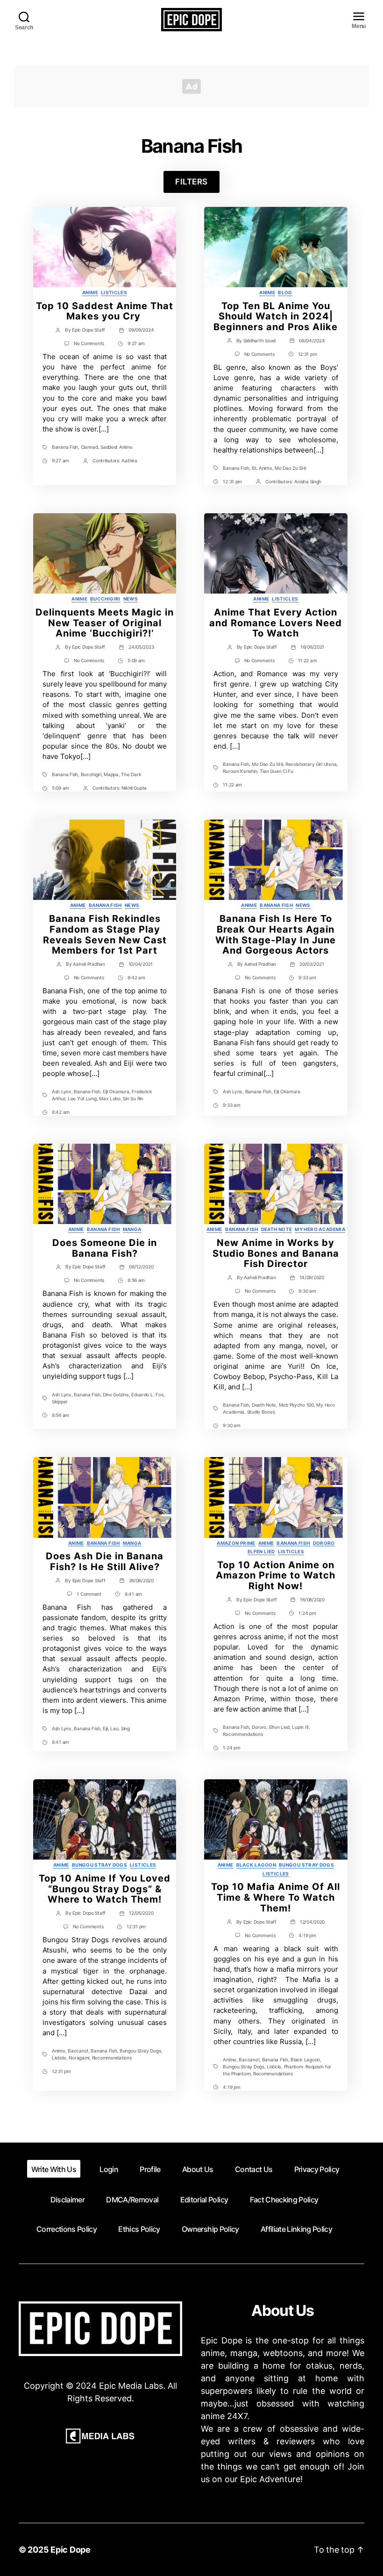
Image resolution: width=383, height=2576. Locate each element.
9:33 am (307, 977)
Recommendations (243, 1734)
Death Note (277, 1229)
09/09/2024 (141, 330)
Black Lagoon (256, 1865)
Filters (191, 182)
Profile (150, 2169)
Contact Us (254, 2169)
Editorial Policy (204, 2200)
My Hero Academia (320, 1229)
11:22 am (308, 660)
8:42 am (136, 977)
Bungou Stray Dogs (99, 1865)
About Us (198, 2169)
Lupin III (300, 1727)
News (131, 599)
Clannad (89, 447)
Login (109, 2169)
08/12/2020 (141, 1267)
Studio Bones (261, 1412)
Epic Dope (71, 2550)
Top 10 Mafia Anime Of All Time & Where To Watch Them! (276, 1897)
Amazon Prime (236, 1543)
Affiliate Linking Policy (296, 2229)
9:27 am (136, 343)
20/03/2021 (312, 964)
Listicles (114, 292)
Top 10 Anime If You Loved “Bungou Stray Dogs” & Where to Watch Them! (105, 1889)
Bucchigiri (105, 599)
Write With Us (54, 2169)
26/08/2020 (141, 1580)
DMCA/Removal (132, 2200)
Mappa (111, 774)
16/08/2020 (312, 1599)
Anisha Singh (308, 481)
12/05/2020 (141, 1913)
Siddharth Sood (259, 340)
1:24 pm (307, 1613)
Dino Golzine (116, 1394)
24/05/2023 (141, 647)
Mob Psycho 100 (296, 1405)
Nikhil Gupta (134, 788)
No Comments (89, 343)
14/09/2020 (312, 1277)
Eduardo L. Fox (147, 1394)
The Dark (131, 774)
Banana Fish (65, 447)
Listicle (59, 2058)
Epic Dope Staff (89, 330)
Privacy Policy (317, 2169)
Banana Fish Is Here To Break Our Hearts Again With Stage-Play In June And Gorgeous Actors (276, 934)
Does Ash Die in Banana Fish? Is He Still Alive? (105, 1561)
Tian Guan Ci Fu (277, 771)
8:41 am (133, 1594)
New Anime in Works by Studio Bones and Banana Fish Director (276, 1253)
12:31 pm (308, 354)
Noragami (79, 2058)
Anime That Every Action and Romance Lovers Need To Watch (276, 623)
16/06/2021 (312, 647)
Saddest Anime (117, 447)
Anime (90, 292)
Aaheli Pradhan (89, 964)
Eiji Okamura (116, 1091)
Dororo (324, 1543)
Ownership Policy (210, 2229)
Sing (125, 1728)
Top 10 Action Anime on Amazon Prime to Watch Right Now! (276, 1576)
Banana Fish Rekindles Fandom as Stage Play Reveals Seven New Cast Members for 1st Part (105, 934)
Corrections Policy (67, 2229)
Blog (285, 292)
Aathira (129, 460)
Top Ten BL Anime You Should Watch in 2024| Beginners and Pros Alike (276, 317)
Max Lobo (110, 1098)
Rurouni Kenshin (240, 771)
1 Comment (89, 1594)
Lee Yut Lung (82, 1098)
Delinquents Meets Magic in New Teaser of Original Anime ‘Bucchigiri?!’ (105, 623)
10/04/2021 (141, 964)
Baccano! (78, 2051)
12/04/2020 (312, 1922)
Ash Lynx (62, 1091)
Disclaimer (67, 2200)
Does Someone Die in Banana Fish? (105, 1248)
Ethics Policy (139, 2229)
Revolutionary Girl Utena (311, 764)
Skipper (60, 1401)
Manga (132, 1229)
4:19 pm (307, 1935)
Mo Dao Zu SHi (290, 468)
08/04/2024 (312, 340)
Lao (114, 1728)
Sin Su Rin (133, 1098)
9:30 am (307, 1291)
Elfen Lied (261, 1551)
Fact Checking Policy (284, 2200)
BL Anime (262, 468)
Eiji (105, 1728)
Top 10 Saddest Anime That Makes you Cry (105, 311)
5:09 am (136, 660)
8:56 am (136, 1280)
